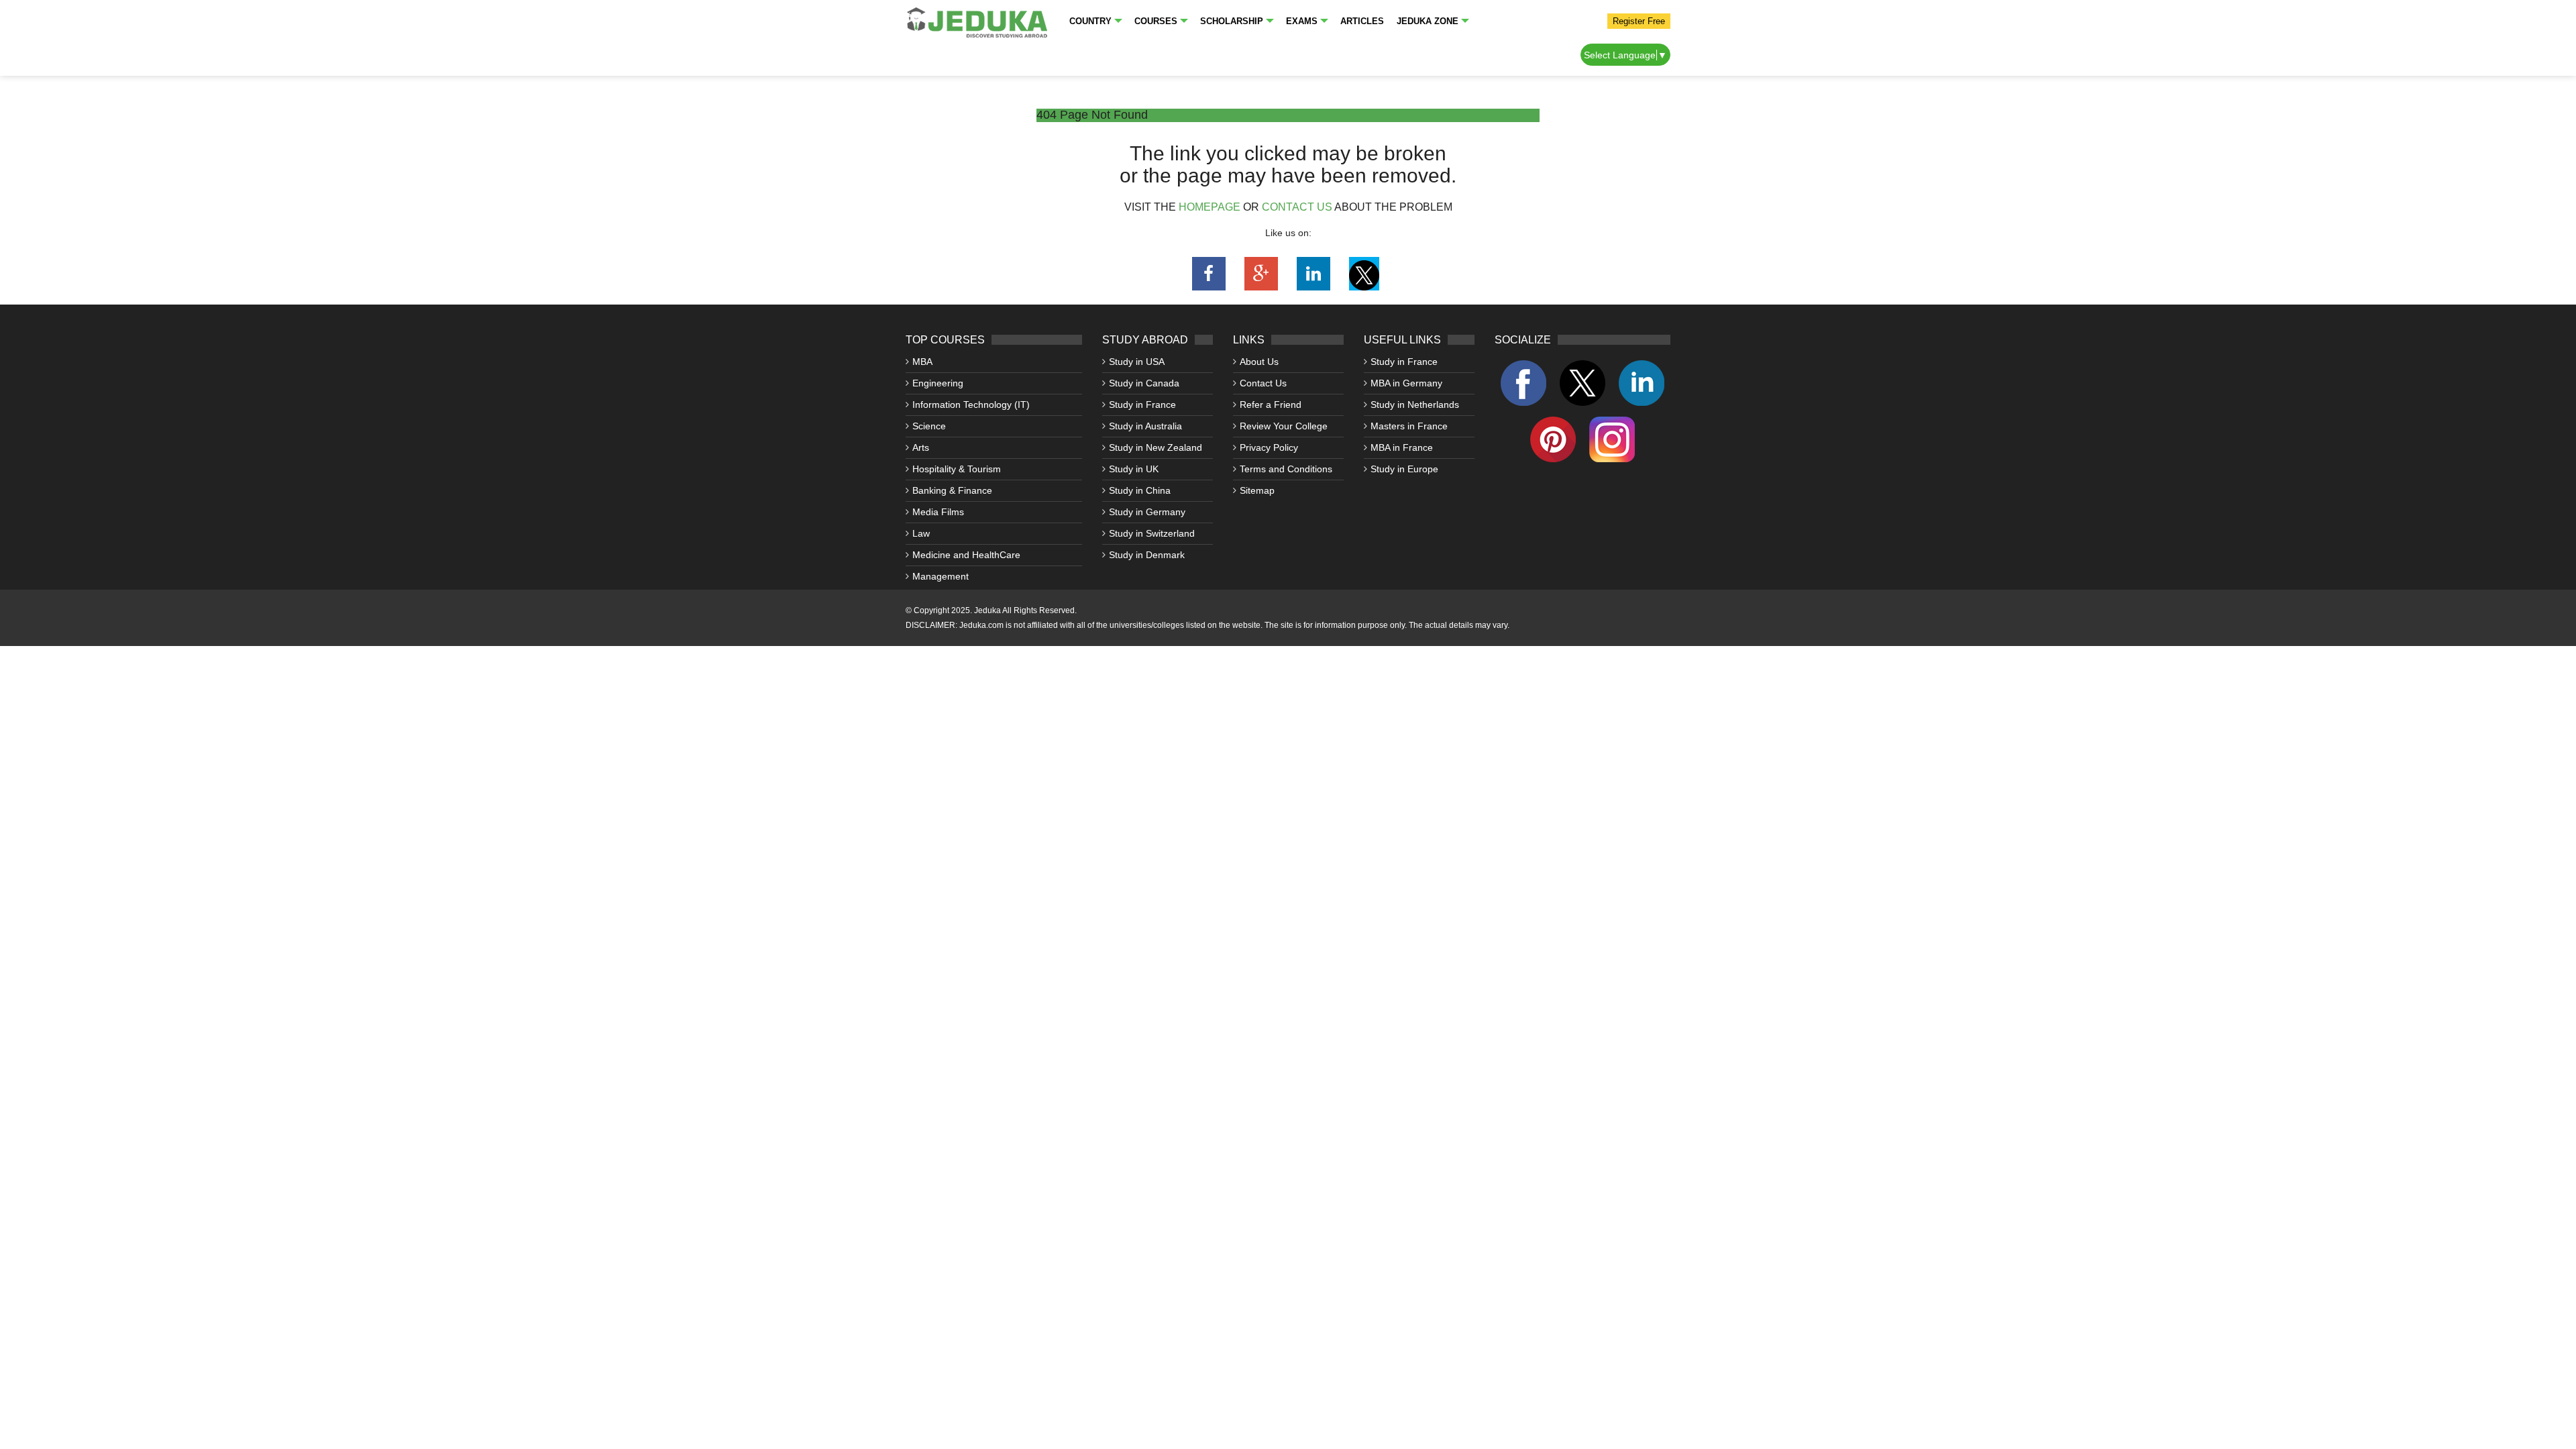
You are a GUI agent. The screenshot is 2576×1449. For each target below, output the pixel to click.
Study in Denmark (1147, 555)
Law (921, 533)
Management (941, 576)
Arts (921, 447)
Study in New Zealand (1156, 447)
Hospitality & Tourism (957, 469)
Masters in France (1409, 426)
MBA (922, 362)
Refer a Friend (1271, 405)
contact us (1297, 207)
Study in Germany (1147, 512)
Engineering (938, 383)
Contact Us (1263, 383)
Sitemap (1257, 490)
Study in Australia (1145, 426)
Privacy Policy (1269, 447)
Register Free (1639, 21)
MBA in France (1402, 447)
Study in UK (1134, 469)
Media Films (938, 512)
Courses (1156, 21)
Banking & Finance (952, 490)
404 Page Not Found (1092, 115)
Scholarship (1232, 21)
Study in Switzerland (1152, 533)
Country (1090, 21)
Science (929, 426)
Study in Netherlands (1415, 405)
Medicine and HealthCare (966, 555)
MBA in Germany (1406, 383)
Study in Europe (1404, 469)
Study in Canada (1144, 383)
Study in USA (1137, 362)
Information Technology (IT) (971, 405)
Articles (1362, 21)
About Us (1259, 362)
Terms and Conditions (1286, 469)
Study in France (1142, 405)
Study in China (1140, 490)
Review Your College (1284, 426)
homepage (1210, 207)
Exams (1302, 21)
